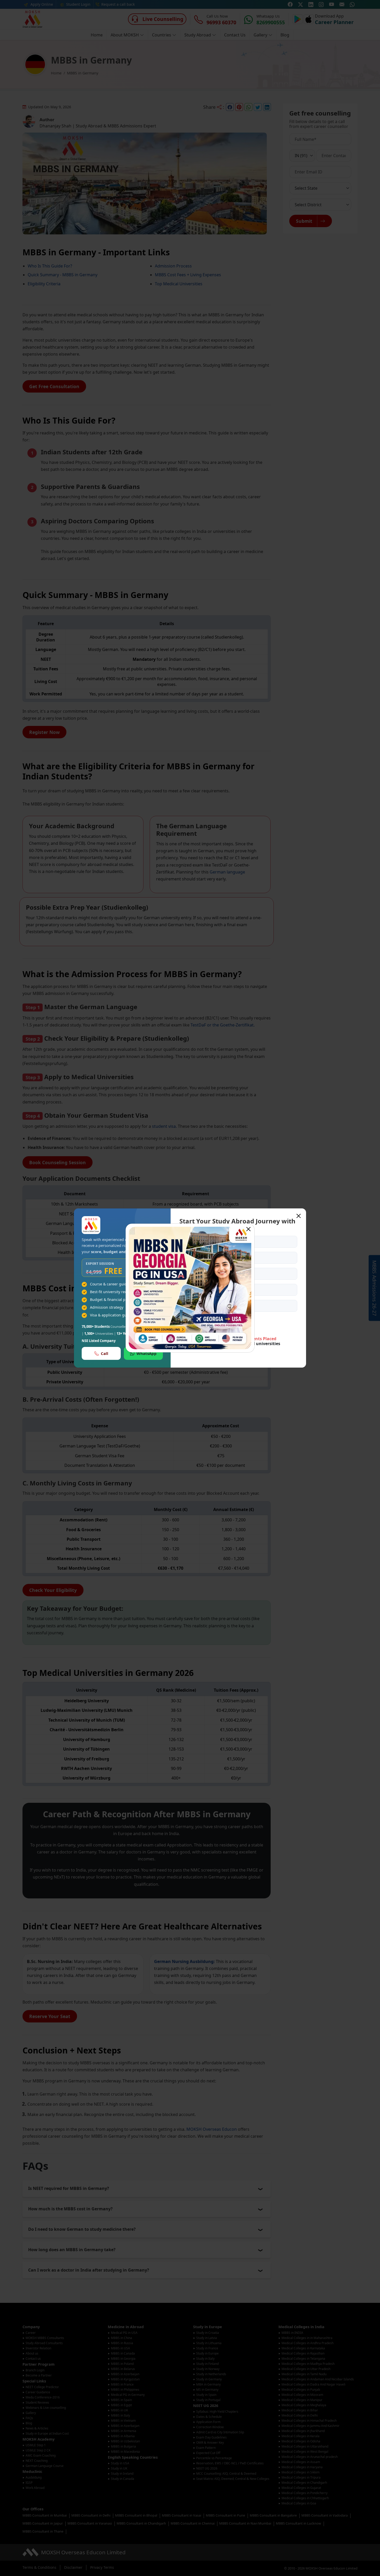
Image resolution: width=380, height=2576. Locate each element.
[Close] (248, 1229)
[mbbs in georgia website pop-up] (190, 1288)
